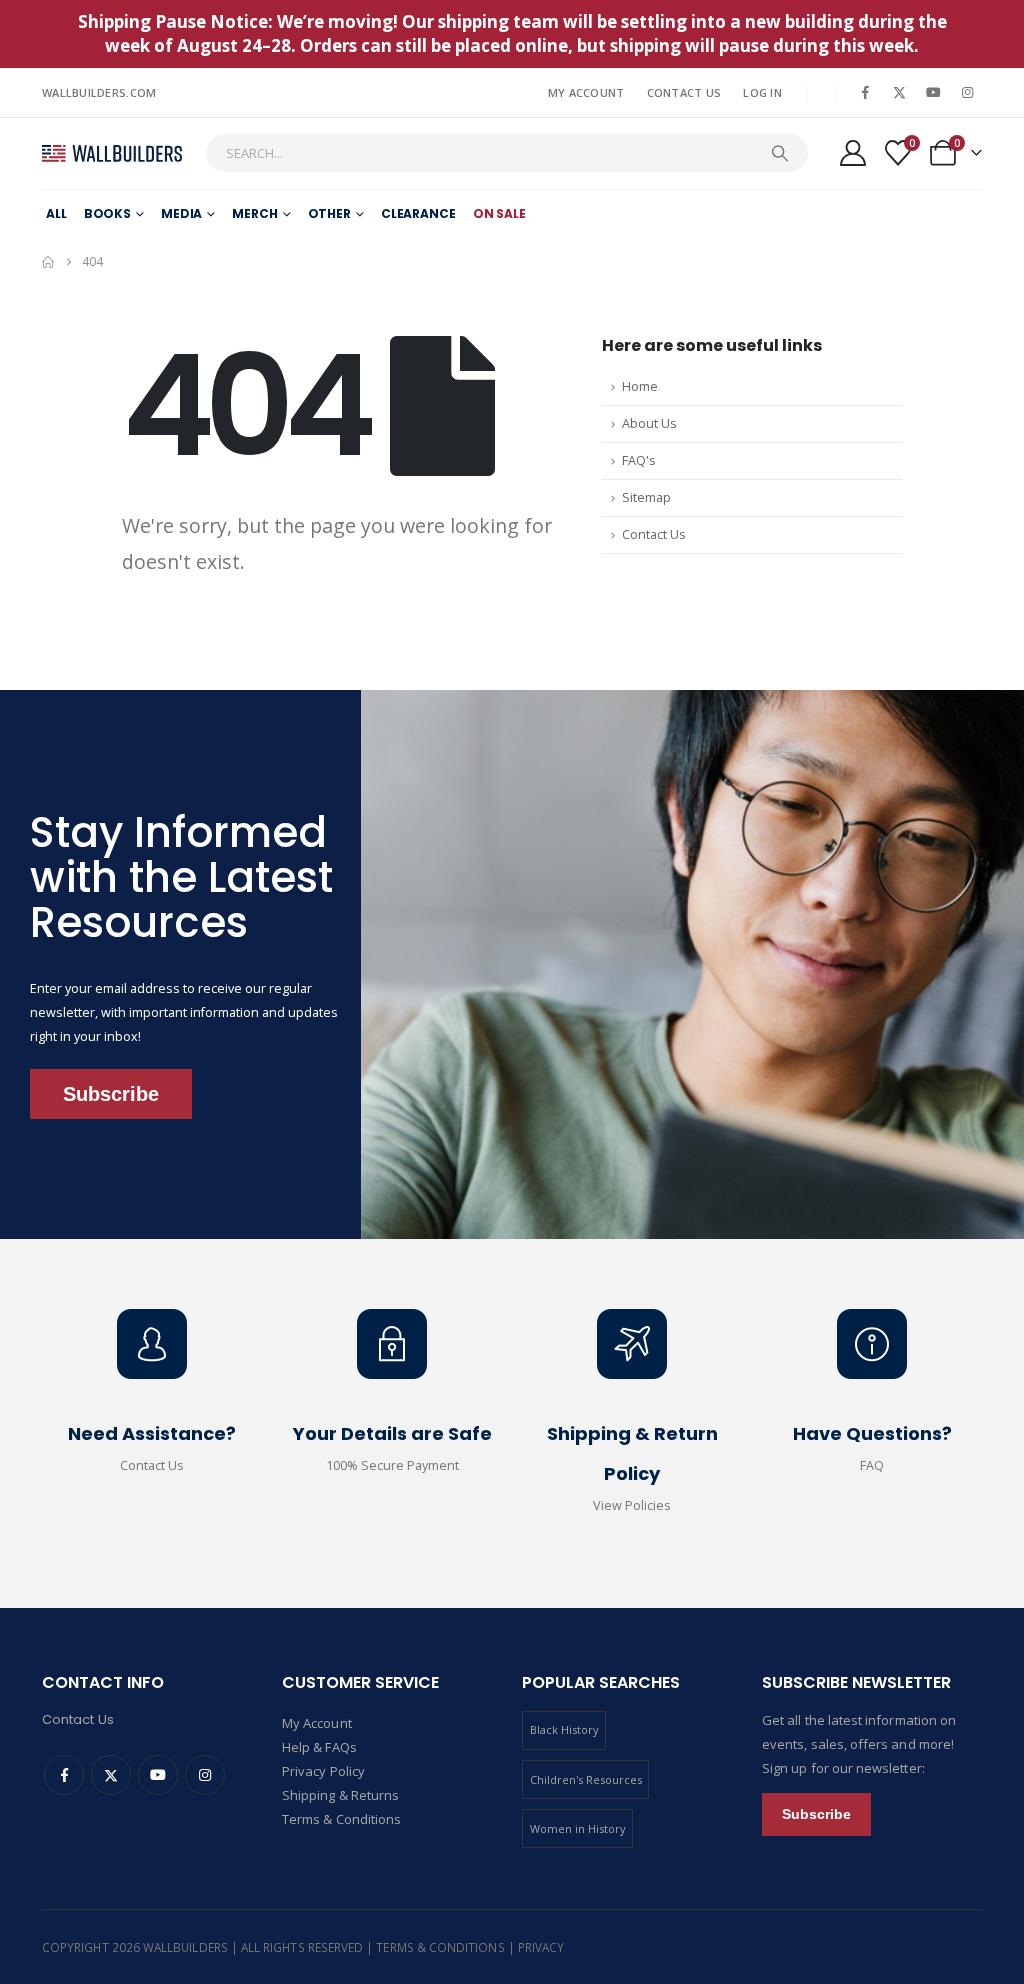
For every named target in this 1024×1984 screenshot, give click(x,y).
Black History (564, 1729)
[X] (899, 92)
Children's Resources (586, 1779)
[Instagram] (967, 92)
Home (640, 386)
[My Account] (852, 153)
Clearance (418, 213)
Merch (254, 213)
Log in (762, 92)
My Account (586, 92)
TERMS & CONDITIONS (441, 1947)
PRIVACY (541, 1947)
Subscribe (111, 1094)
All (56, 213)
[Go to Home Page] (48, 262)
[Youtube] (933, 92)
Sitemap (646, 497)
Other (329, 213)
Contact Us (684, 92)
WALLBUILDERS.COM (99, 92)
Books (107, 213)
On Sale (499, 213)
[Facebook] (865, 92)
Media (181, 213)
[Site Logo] (112, 153)
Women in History (578, 1828)
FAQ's (639, 460)
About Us (649, 423)
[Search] (780, 153)
